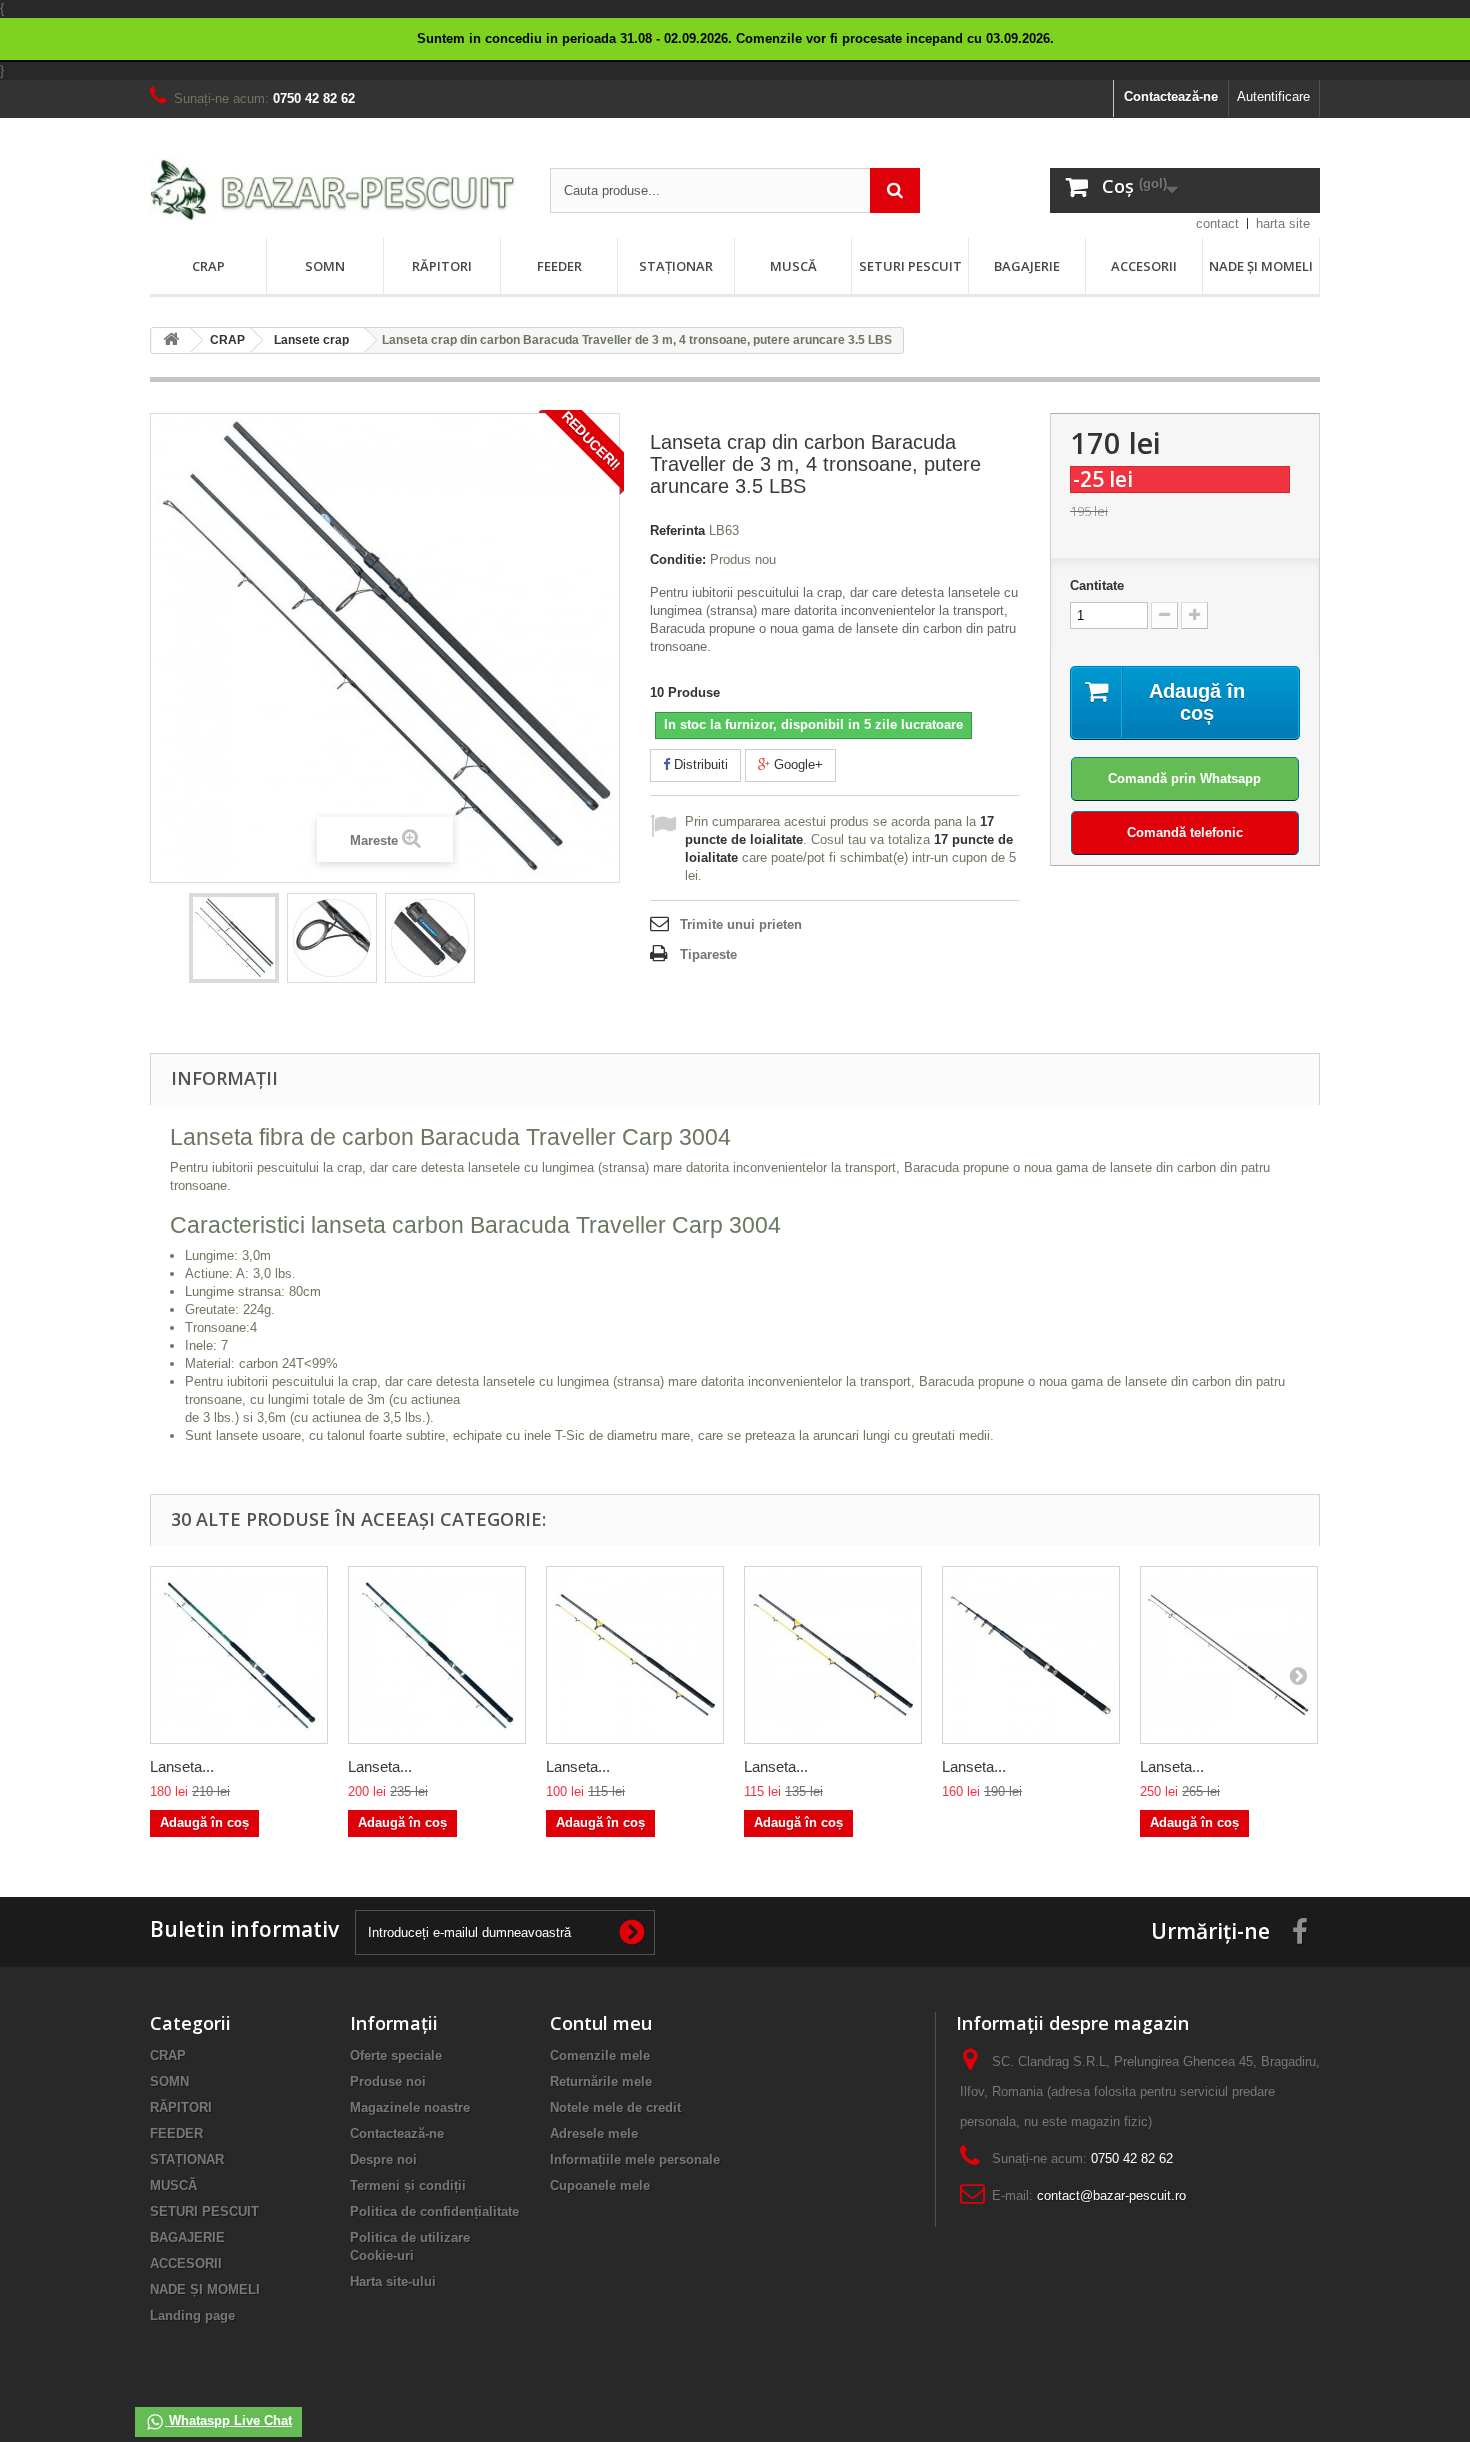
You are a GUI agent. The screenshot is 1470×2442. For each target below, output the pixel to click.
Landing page (192, 2315)
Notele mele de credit (615, 2107)
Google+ (796, 764)
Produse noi (388, 2081)
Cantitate (1097, 585)
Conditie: (678, 559)
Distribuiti (699, 764)
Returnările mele (601, 2081)
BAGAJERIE (1027, 266)
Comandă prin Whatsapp (1184, 778)
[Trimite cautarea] (895, 190)
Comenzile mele (600, 2055)
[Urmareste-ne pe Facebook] (1300, 1930)
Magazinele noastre (410, 2107)
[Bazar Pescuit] (335, 191)
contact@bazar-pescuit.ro (1111, 2195)
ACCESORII (1144, 266)
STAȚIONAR (676, 266)
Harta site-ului (393, 2281)
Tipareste (708, 954)
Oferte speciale (396, 2055)
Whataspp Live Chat (228, 2420)
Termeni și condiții (408, 2185)
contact (1217, 223)
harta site (1283, 223)
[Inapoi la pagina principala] (171, 340)
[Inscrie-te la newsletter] (632, 1932)
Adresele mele (594, 2133)
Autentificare (1273, 96)
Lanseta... (182, 1766)
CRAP (208, 266)
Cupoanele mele (600, 2185)
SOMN (325, 266)
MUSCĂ (793, 266)
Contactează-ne (1171, 96)
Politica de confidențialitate (434, 2211)
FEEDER (559, 266)
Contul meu (601, 2023)
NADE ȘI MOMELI (1261, 266)
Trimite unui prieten (741, 924)
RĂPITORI (442, 266)
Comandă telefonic (1185, 832)
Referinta (677, 530)
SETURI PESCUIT (910, 266)
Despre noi (383, 2159)
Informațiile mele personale (635, 2159)
